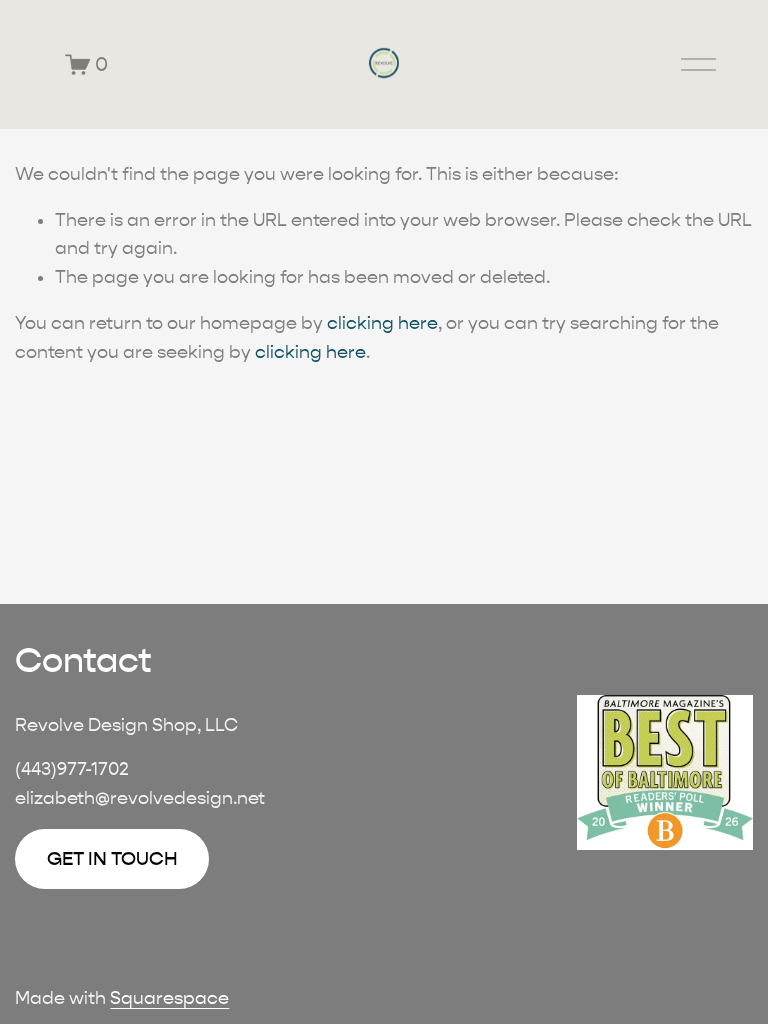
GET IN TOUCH (112, 859)
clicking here (382, 323)
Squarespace (169, 998)
